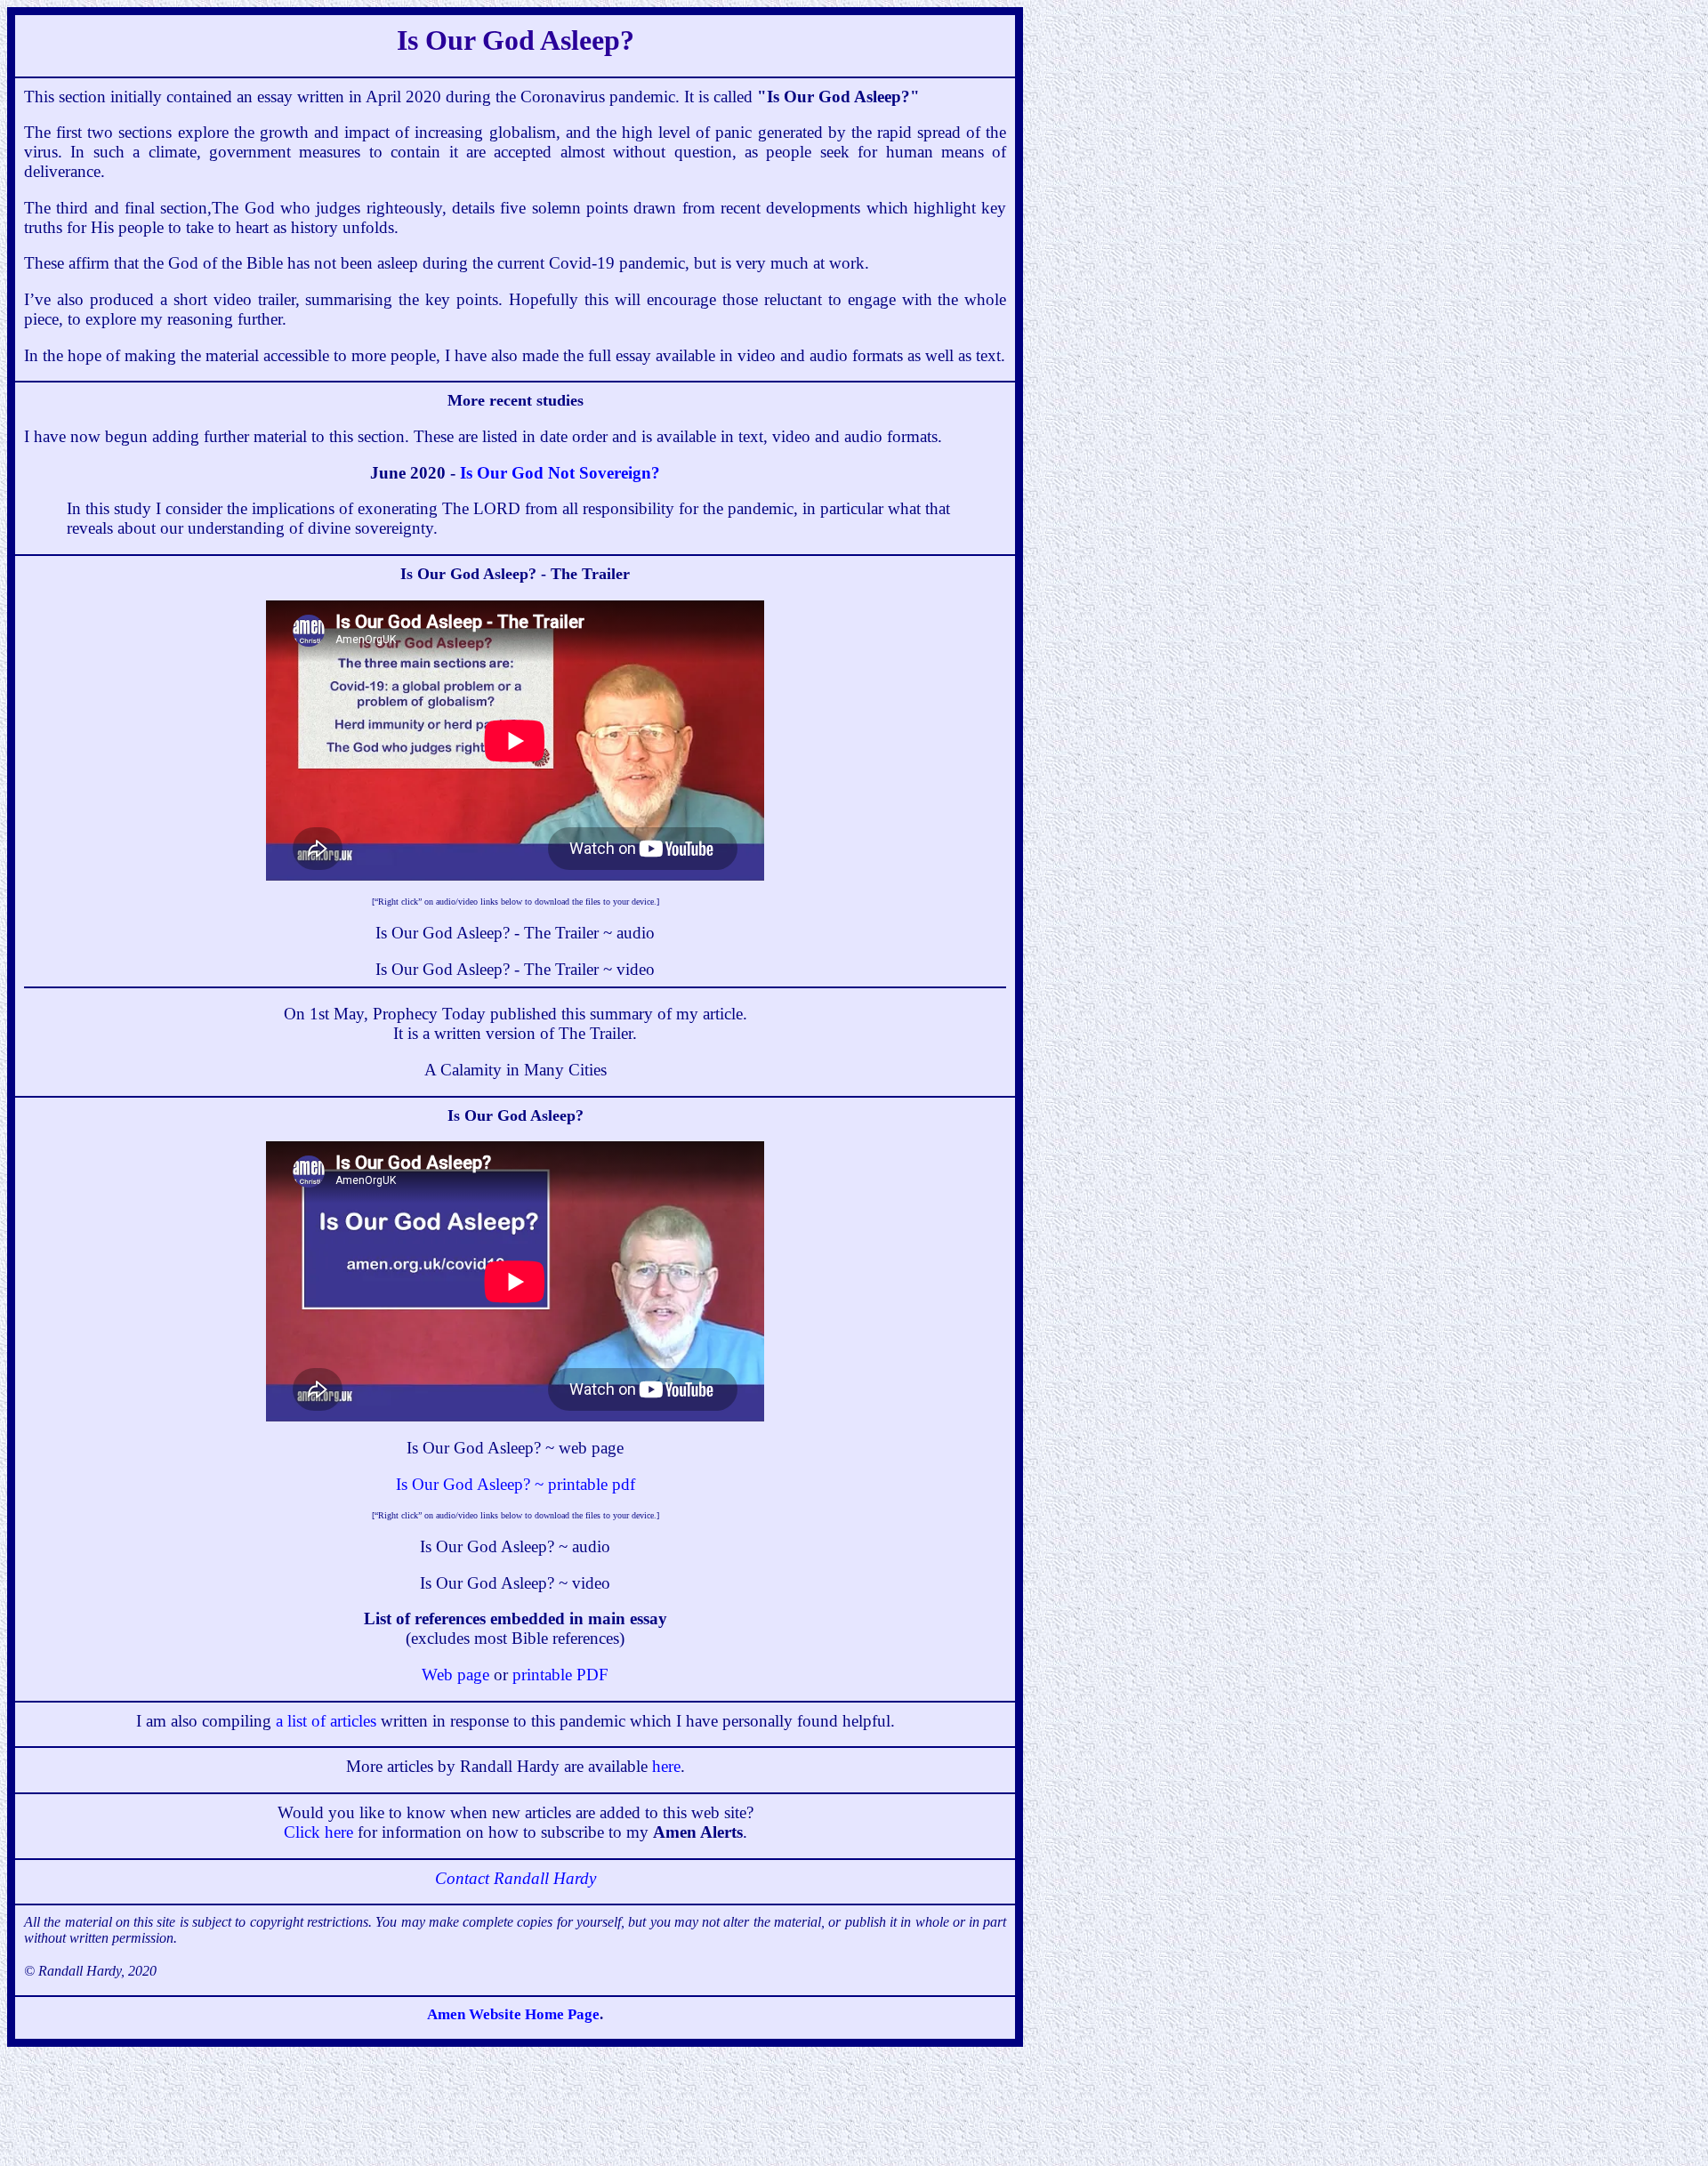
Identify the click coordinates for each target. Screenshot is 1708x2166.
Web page (455, 1675)
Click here (318, 1832)
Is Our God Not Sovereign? (560, 473)
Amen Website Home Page (513, 2014)
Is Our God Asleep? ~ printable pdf (516, 1484)
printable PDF (560, 1675)
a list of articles (326, 1721)
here (666, 1766)
